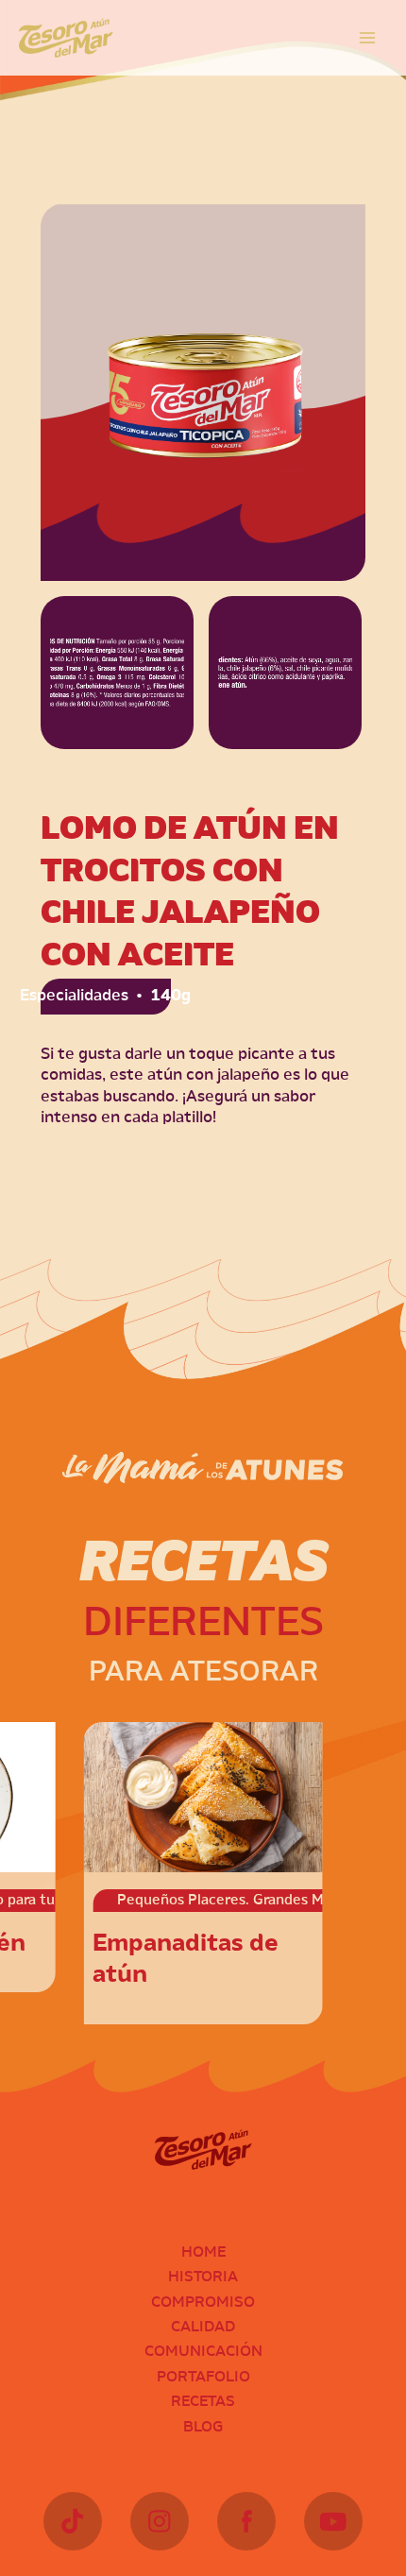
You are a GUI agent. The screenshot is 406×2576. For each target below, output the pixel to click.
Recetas (203, 2402)
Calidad (203, 2328)
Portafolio (203, 2378)
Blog (203, 2428)
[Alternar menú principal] (367, 38)
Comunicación (203, 2352)
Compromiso (203, 2303)
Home (203, 2253)
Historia (203, 2277)
